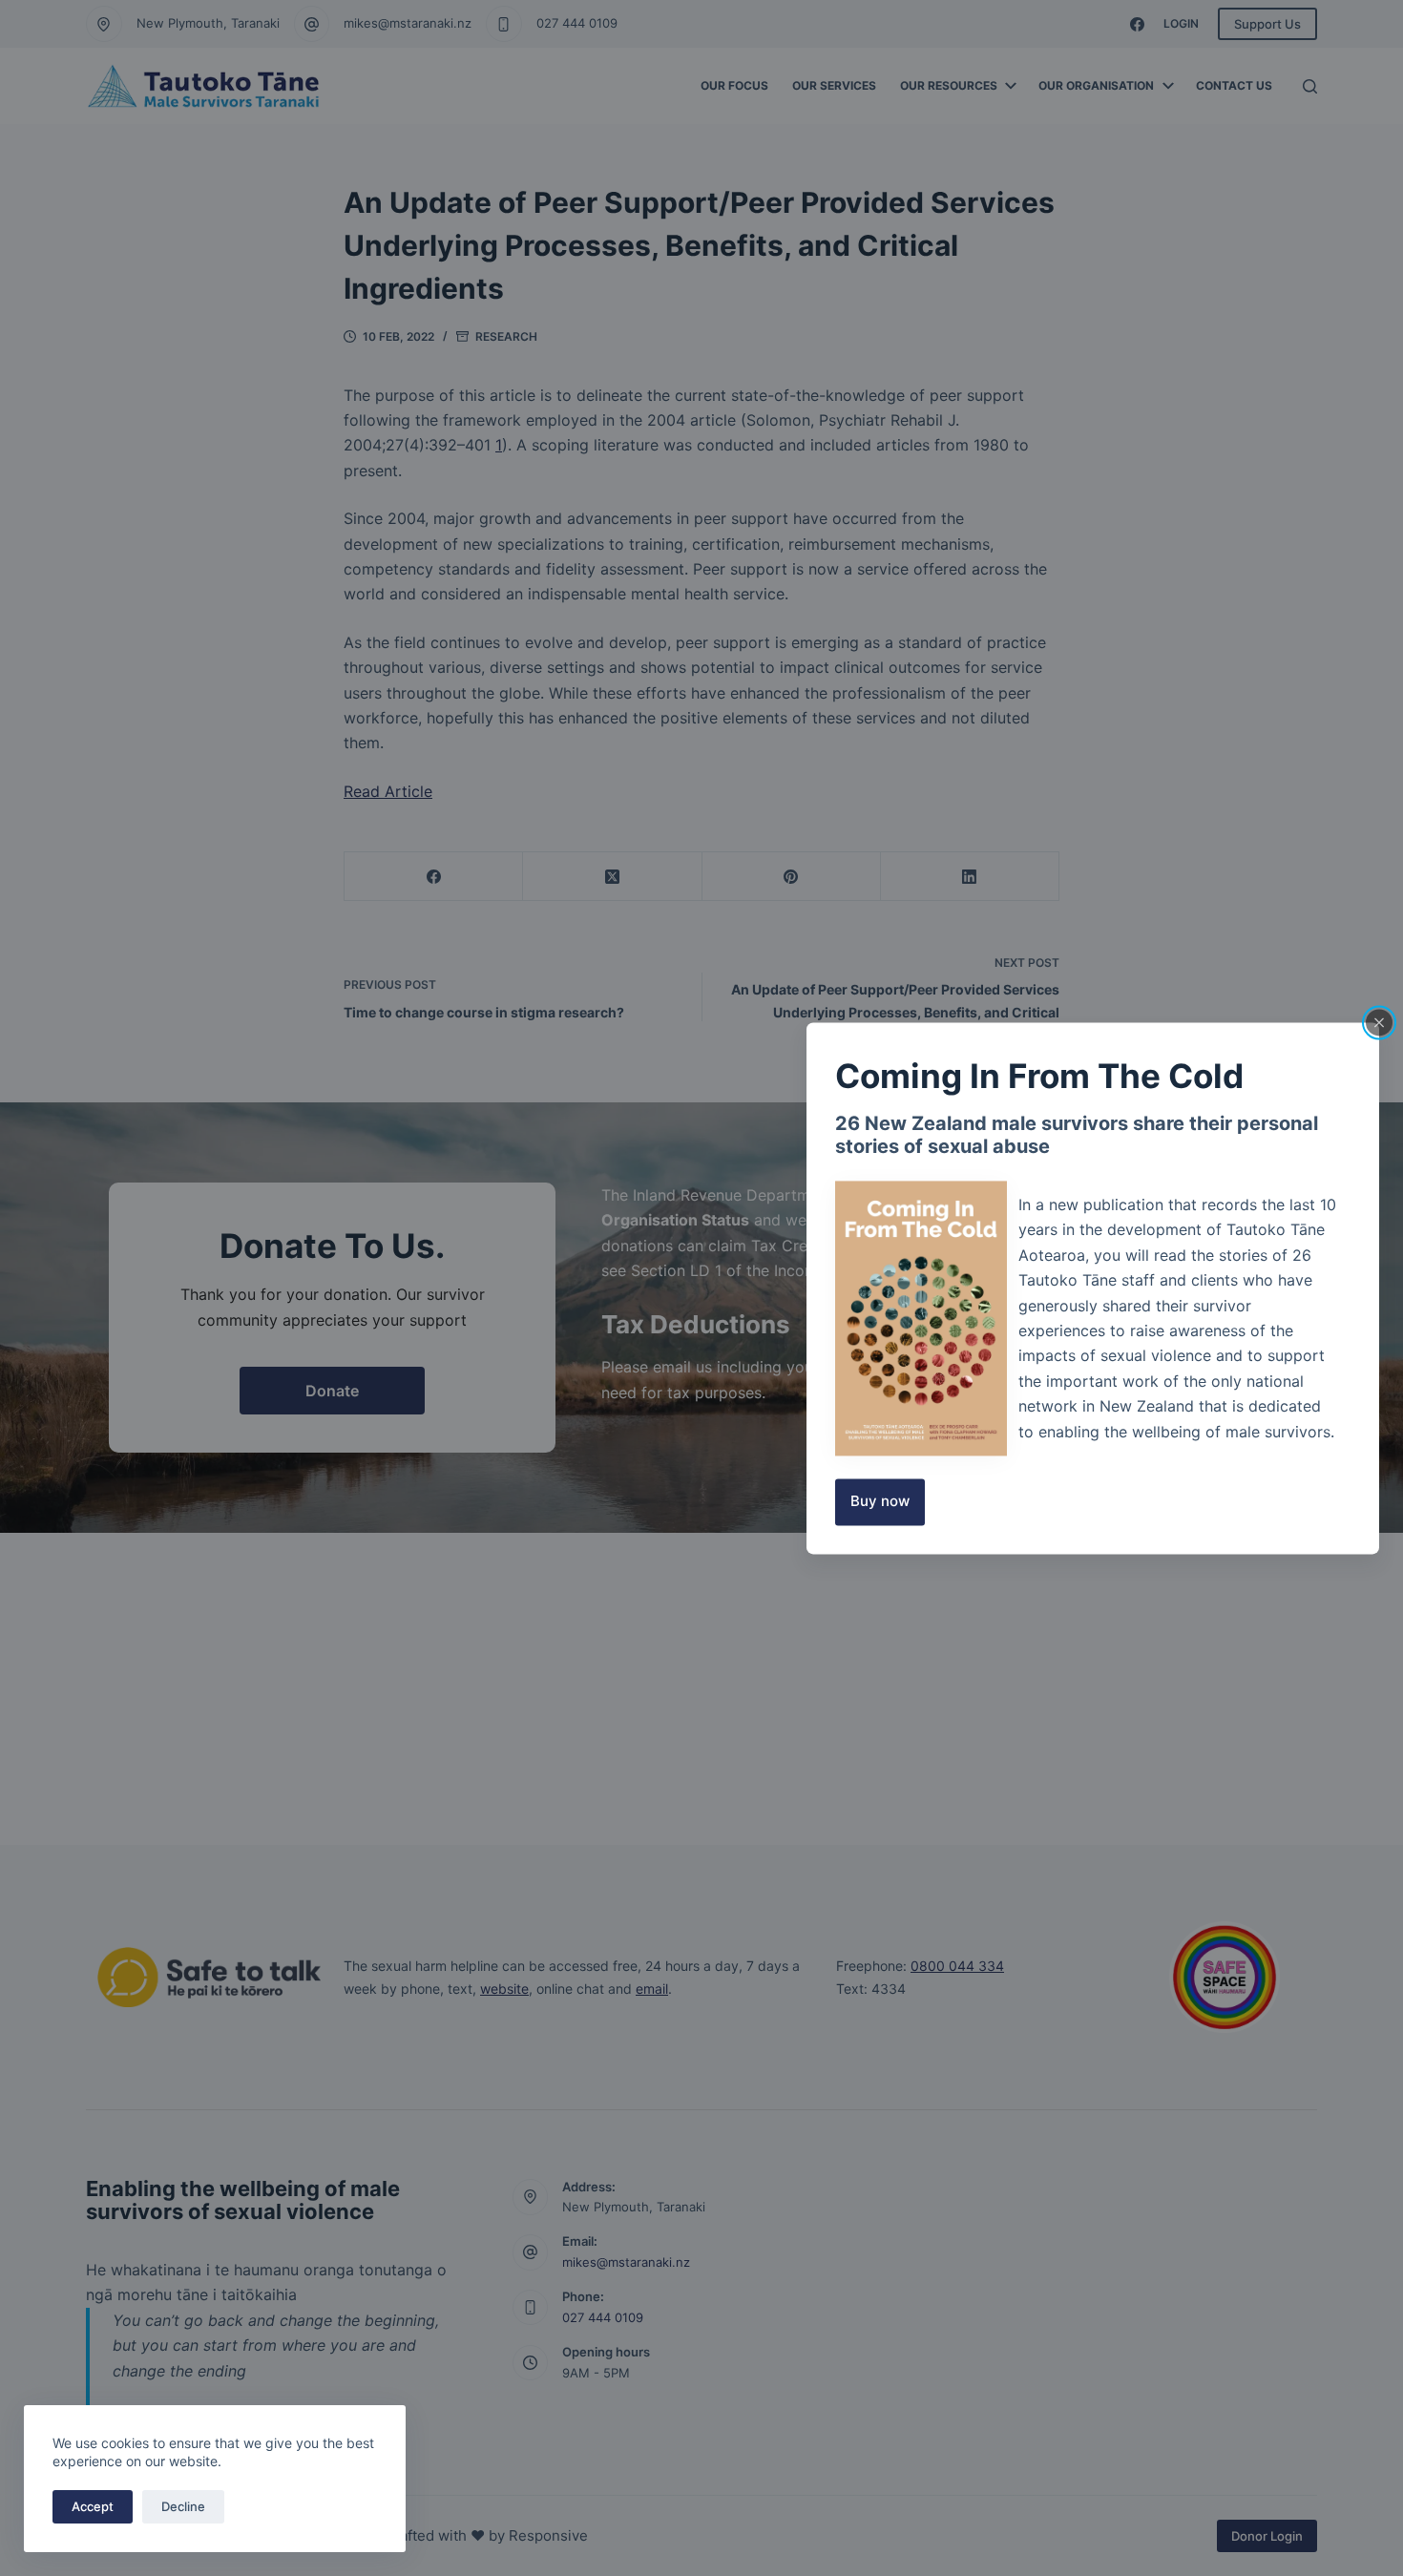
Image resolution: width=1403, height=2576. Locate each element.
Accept (93, 2506)
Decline (183, 2506)
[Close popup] (1379, 1022)
